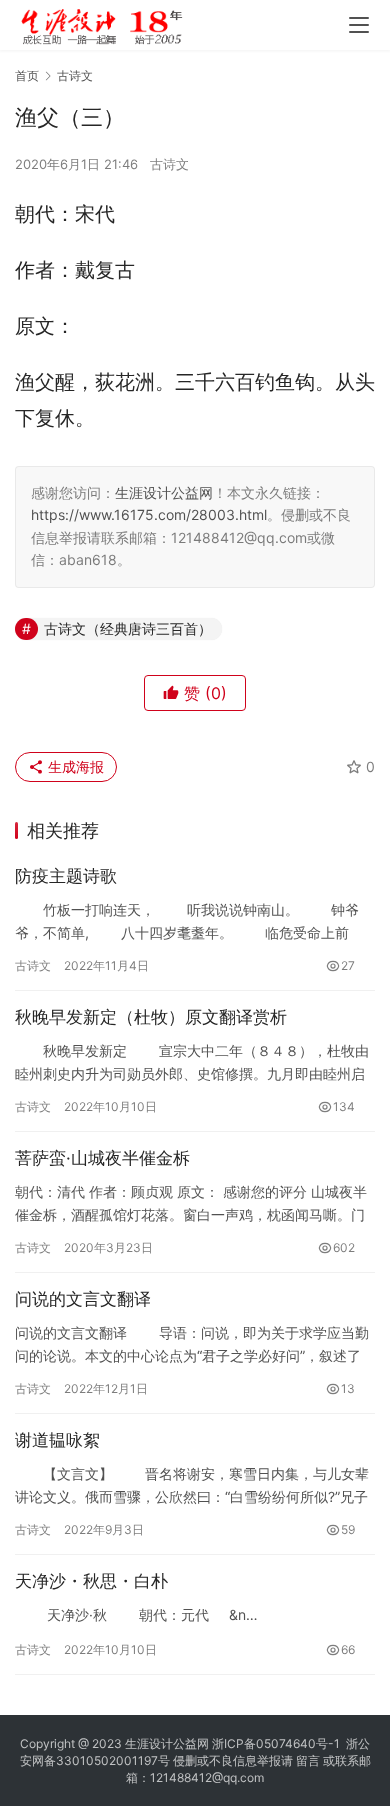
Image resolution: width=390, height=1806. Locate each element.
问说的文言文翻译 (83, 1299)
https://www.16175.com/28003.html (149, 514)
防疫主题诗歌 (66, 876)
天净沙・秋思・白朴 (91, 1581)
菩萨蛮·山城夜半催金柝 (102, 1158)
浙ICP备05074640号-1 (276, 1743)
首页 (27, 75)
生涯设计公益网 (164, 492)
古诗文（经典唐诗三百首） (128, 628)
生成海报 (74, 766)
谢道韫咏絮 (57, 1440)
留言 (308, 1760)
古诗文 (169, 164)
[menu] (359, 25)
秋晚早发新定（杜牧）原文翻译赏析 (151, 1017)
